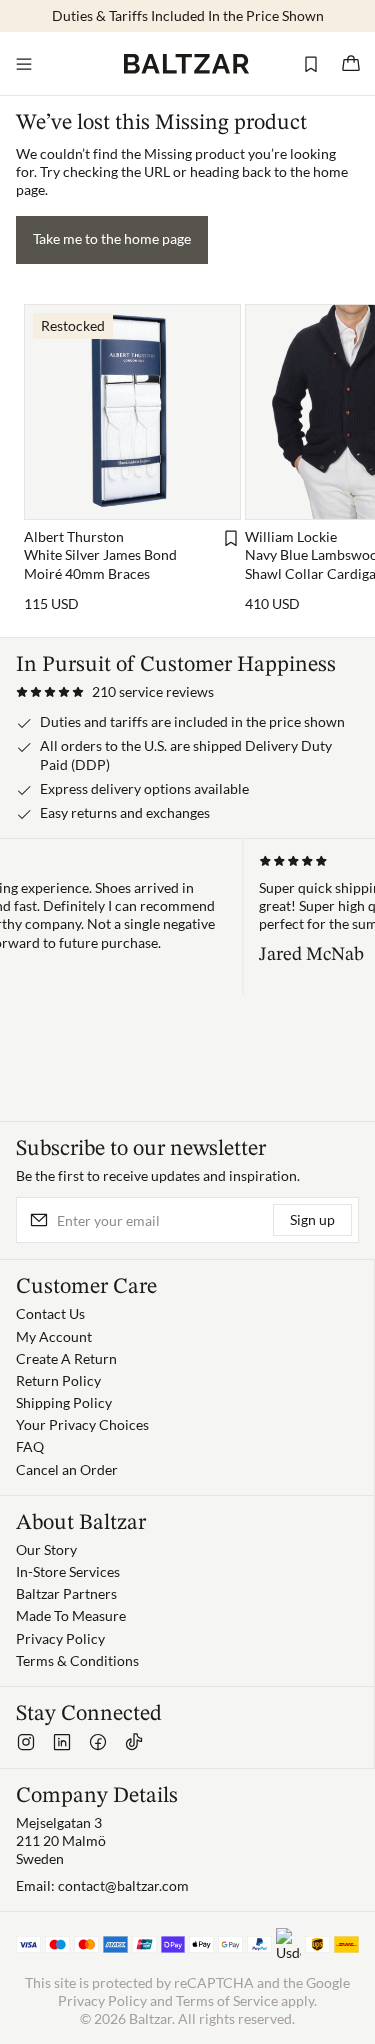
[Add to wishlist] (231, 538)
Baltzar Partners (66, 1593)
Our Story (46, 1549)
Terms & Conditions (77, 1660)
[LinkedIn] (62, 1742)
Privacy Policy (60, 1638)
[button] (115, 692)
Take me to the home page (112, 238)
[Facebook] (98, 1742)
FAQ (30, 1446)
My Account (54, 1336)
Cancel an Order (67, 1469)
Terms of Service (227, 2000)
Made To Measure (71, 1615)
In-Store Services (68, 1571)
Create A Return (66, 1358)
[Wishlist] (311, 64)
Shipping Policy (64, 1402)
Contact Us (50, 1313)
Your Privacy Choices (82, 1424)
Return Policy (58, 1380)
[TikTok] (134, 1742)
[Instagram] (26, 1742)
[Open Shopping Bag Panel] (351, 64)
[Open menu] (24, 64)
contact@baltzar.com (123, 1885)
